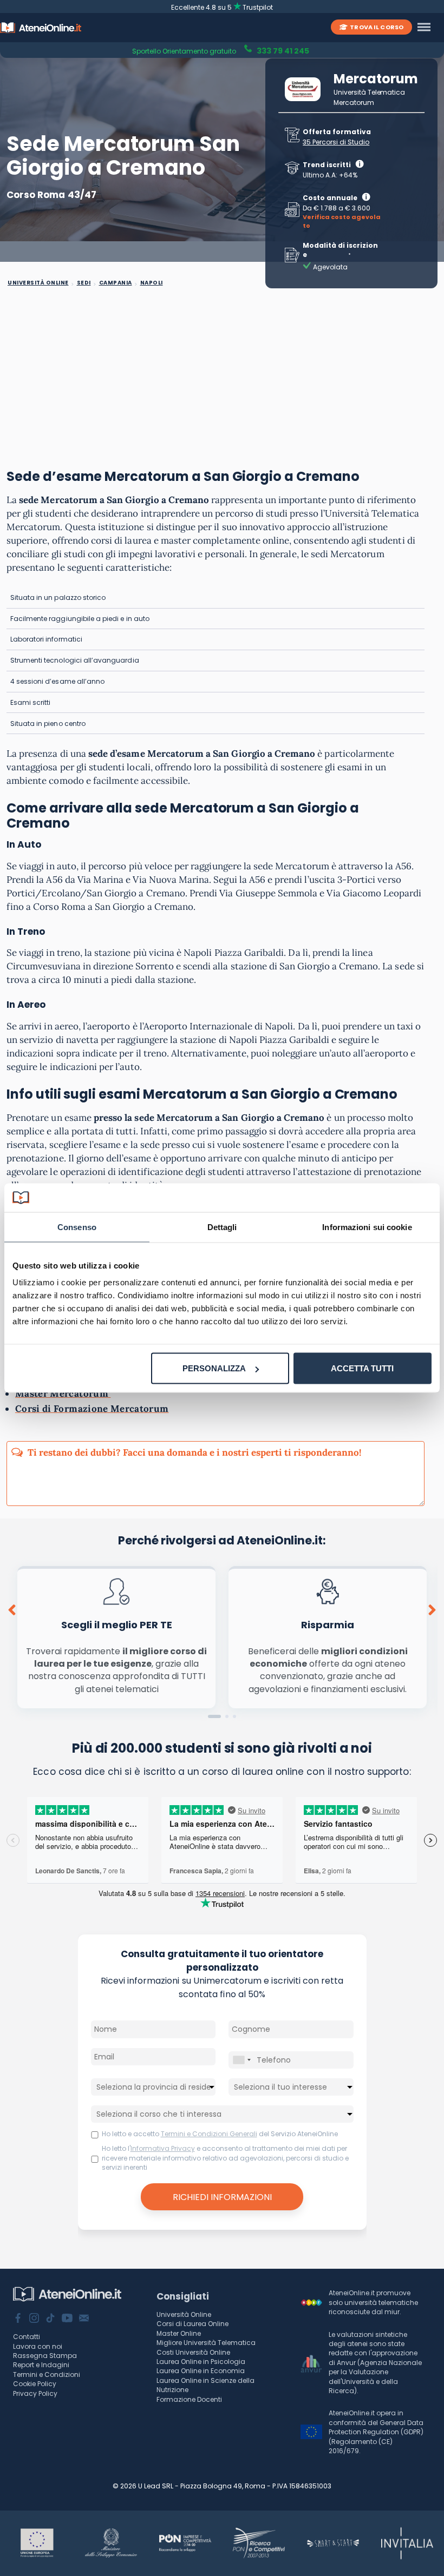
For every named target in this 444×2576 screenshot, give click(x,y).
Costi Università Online (193, 2352)
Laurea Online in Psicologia (201, 2362)
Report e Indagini (41, 2365)
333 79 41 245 (282, 50)
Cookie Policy (35, 2384)
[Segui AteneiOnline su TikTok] (50, 2319)
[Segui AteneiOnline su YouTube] (67, 2319)
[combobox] (241, 2060)
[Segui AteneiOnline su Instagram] (34, 2319)
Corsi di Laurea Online (192, 2324)
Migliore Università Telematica (206, 2343)
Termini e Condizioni (47, 2374)
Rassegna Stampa (45, 2356)
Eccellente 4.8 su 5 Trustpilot (222, 7)
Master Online (179, 2333)
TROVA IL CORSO (377, 27)
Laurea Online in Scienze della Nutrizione (205, 2385)
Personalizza (214, 1368)
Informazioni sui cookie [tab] (367, 1227)
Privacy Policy (35, 2393)
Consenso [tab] (77, 1227)
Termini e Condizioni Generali (209, 2134)
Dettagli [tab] (222, 1227)
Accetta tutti (362, 1368)
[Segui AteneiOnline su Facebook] (18, 2319)
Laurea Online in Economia (201, 2371)
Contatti (27, 2337)
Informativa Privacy (163, 2148)
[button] (214, 1716)
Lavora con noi (38, 2346)
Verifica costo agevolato (342, 222)
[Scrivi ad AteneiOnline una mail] (84, 2319)
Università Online (184, 2314)
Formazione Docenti (189, 2399)
